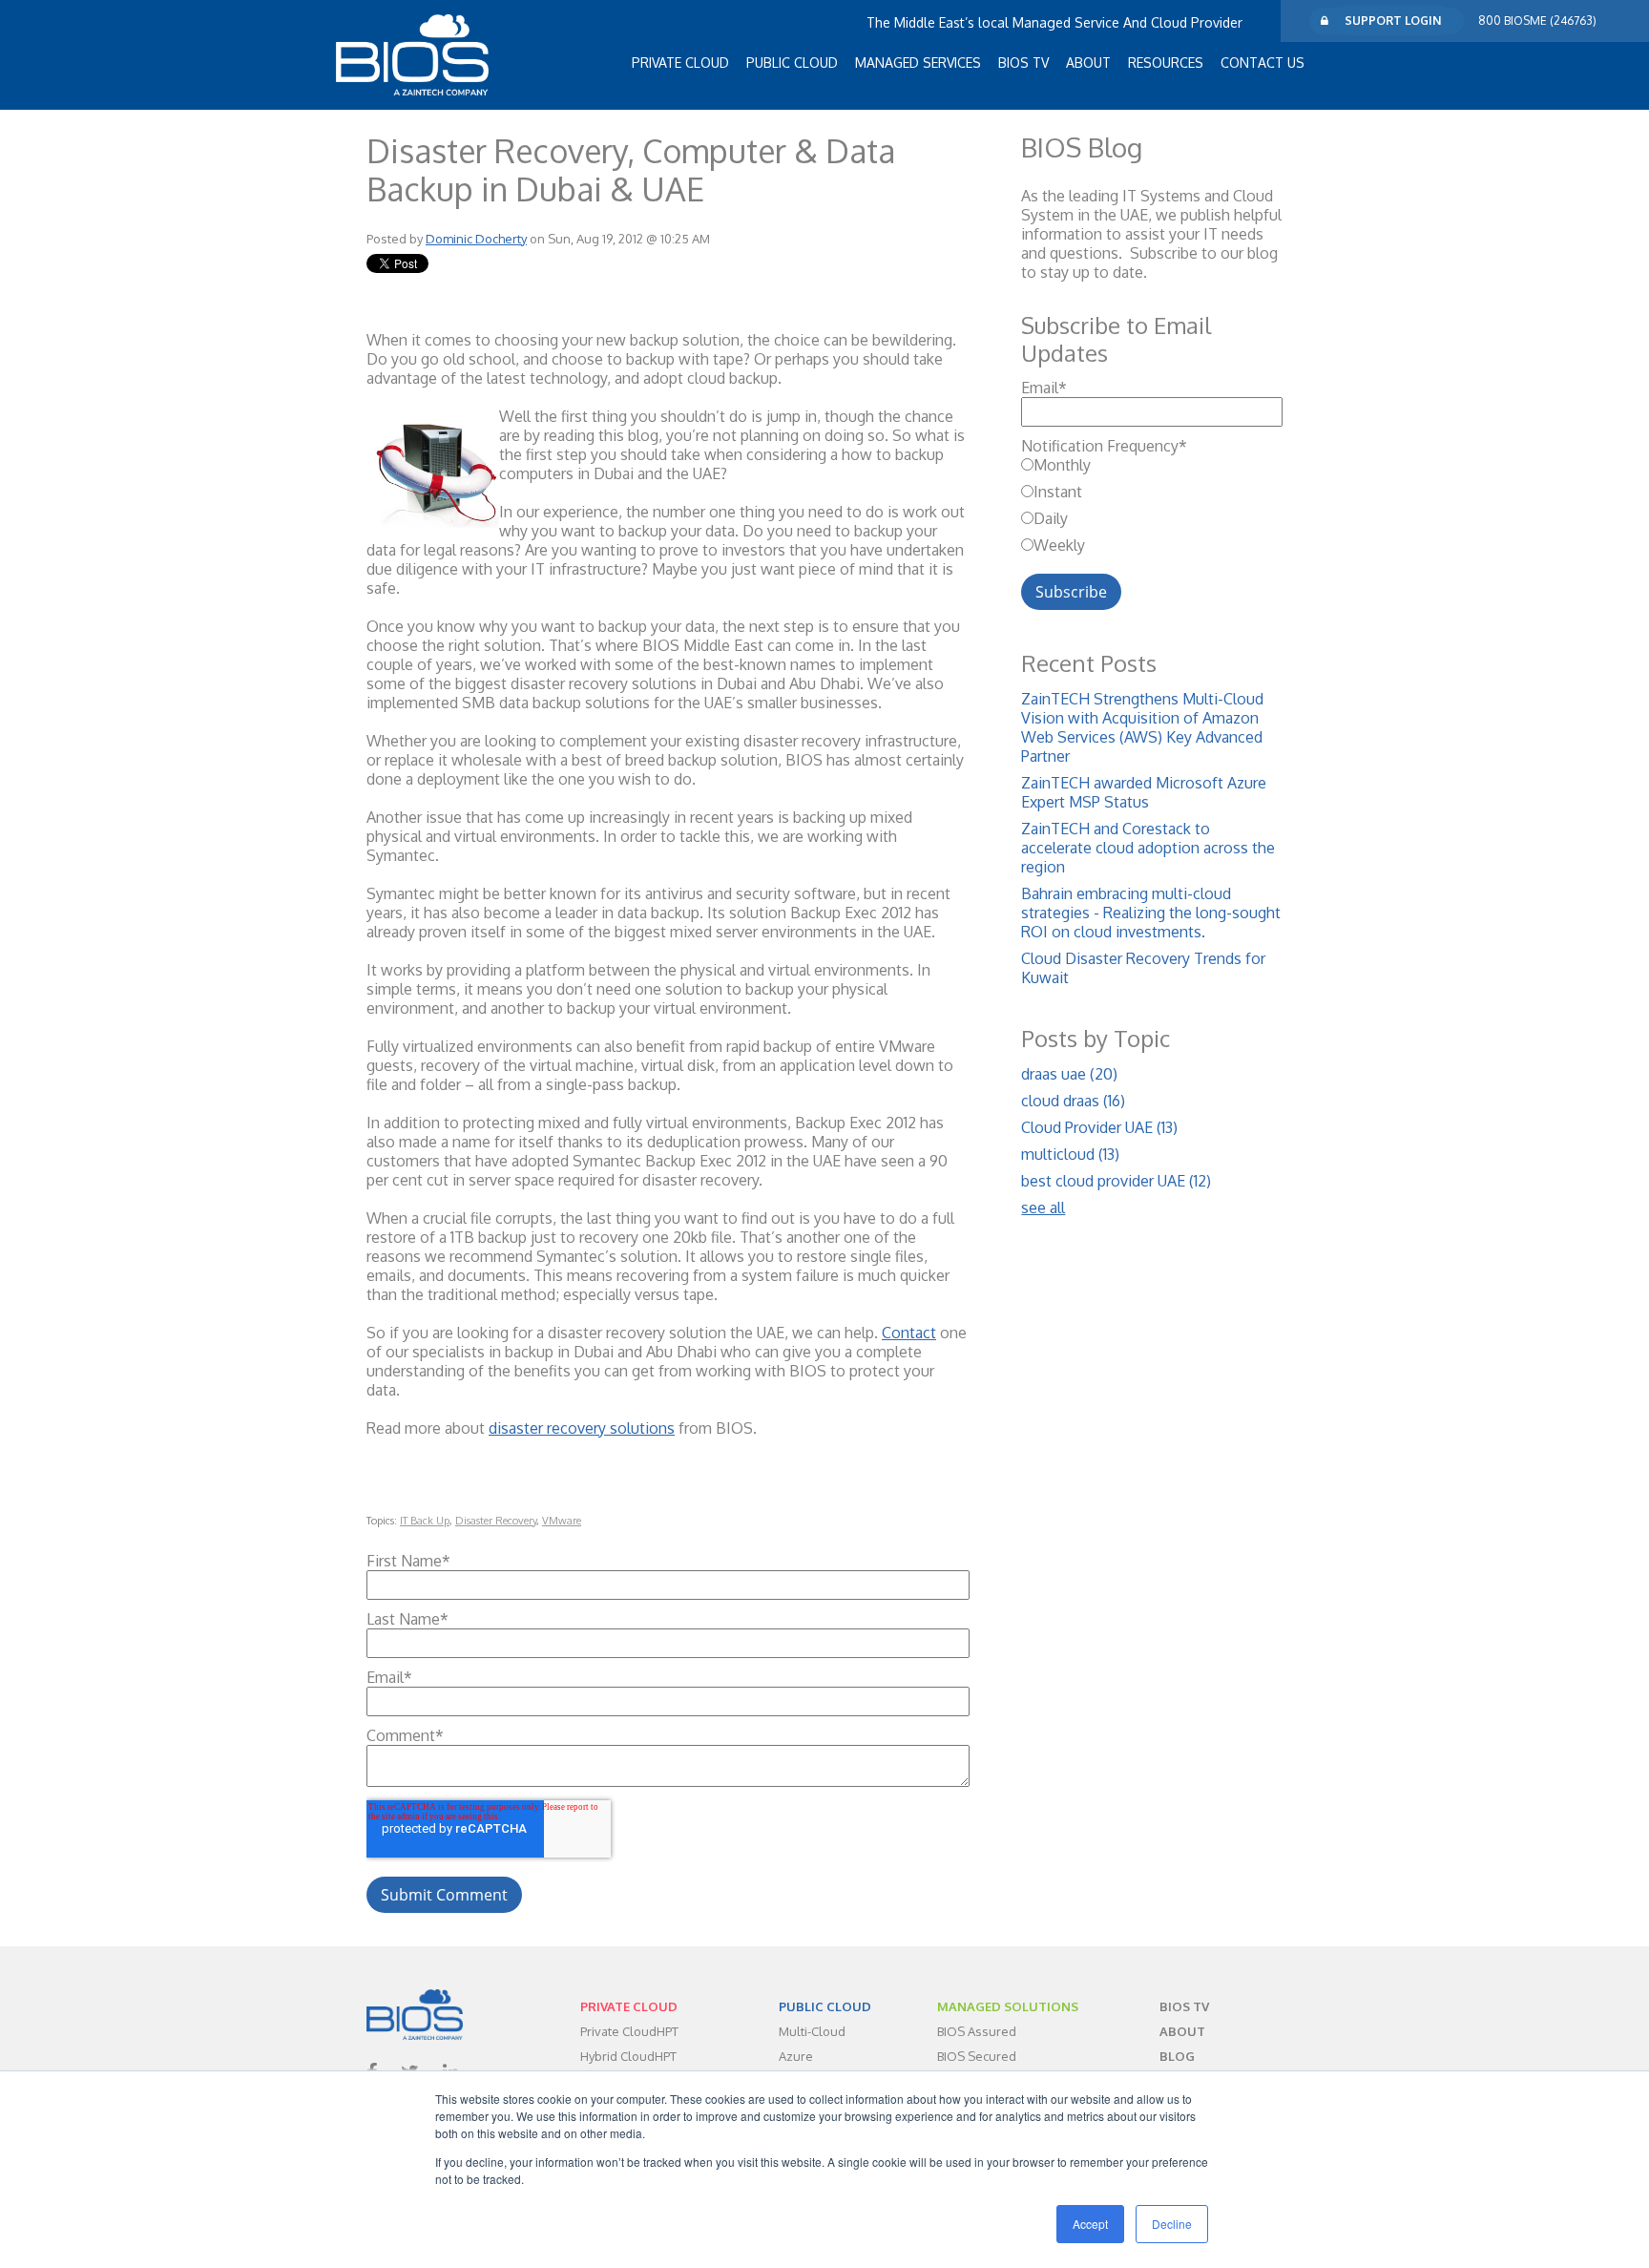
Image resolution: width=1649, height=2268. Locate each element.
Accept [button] (1090, 2224)
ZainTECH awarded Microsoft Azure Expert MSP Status (1144, 792)
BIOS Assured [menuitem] (977, 2031)
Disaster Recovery (496, 1521)
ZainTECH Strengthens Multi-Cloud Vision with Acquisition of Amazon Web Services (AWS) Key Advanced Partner (1142, 727)
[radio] (1152, 465)
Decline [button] (1172, 2224)
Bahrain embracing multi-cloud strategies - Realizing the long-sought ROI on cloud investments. (1151, 913)
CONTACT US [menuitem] (1263, 63)
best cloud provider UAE (1116, 1181)
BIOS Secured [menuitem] (977, 2056)
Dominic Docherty (476, 239)
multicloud (1070, 1154)
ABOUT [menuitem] (1088, 63)
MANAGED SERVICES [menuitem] (918, 63)
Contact (909, 1333)
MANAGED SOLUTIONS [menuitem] (1008, 2006)
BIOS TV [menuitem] (1023, 63)
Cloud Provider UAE (1099, 1127)
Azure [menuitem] (796, 2056)
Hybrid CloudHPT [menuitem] (628, 2056)
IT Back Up (425, 1521)
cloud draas (1073, 1101)
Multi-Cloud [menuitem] (812, 2031)
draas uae (1069, 1074)
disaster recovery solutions (582, 1428)
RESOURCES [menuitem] (1166, 63)
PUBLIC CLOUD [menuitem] (792, 63)
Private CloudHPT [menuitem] (629, 2031)
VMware (562, 1521)
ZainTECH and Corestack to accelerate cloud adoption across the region (1148, 848)
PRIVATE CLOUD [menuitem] (680, 63)
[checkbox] (1152, 505)
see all (1043, 1207)
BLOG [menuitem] (1177, 2056)
